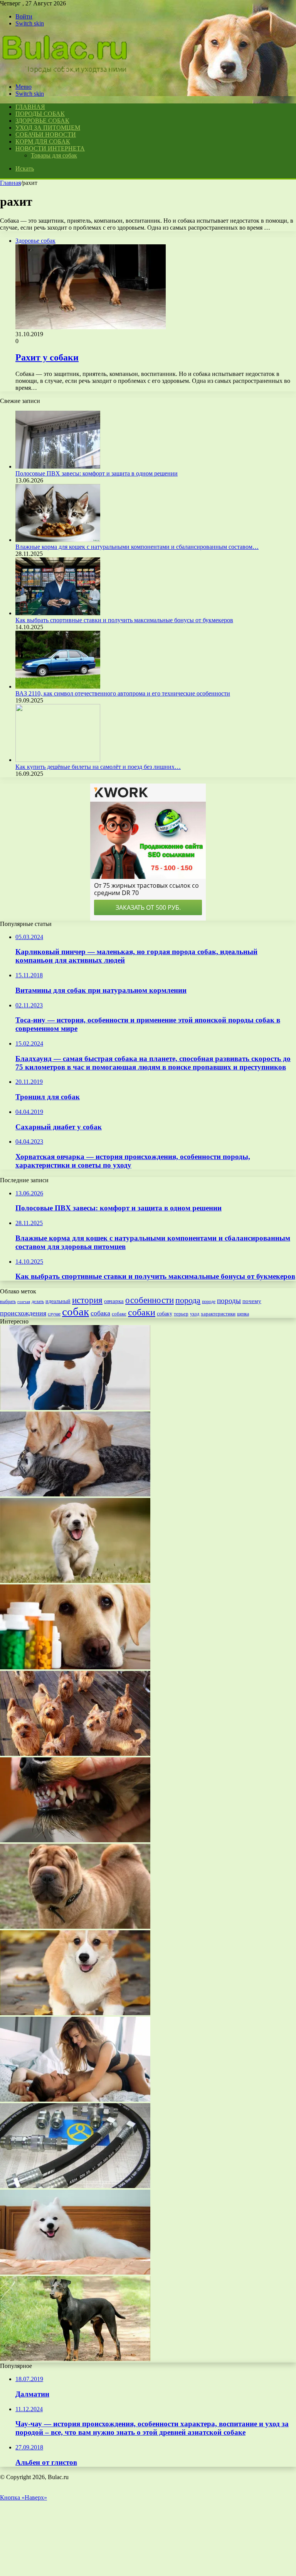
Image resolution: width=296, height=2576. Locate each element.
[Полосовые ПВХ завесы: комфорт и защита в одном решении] (58, 466)
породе (209, 1302)
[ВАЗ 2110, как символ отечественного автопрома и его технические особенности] (58, 686)
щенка (243, 1314)
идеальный (58, 1301)
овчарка (114, 1301)
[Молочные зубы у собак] (75, 1840)
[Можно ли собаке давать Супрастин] (75, 1667)
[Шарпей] (75, 1927)
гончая (24, 1302)
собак (76, 1312)
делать (38, 1302)
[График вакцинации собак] (75, 1581)
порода (188, 1300)
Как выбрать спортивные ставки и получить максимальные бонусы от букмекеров (124, 620)
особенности (150, 1300)
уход (195, 1314)
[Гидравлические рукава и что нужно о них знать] (75, 2186)
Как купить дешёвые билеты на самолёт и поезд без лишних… (98, 767)
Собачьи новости (46, 135)
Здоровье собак (42, 121)
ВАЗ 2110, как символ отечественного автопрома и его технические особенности (123, 693)
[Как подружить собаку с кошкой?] (75, 1494)
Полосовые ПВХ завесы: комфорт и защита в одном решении (97, 473)
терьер (181, 1314)
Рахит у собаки (47, 357)
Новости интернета (50, 148)
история (87, 1300)
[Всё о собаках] (65, 74)
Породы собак (40, 114)
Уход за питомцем (48, 128)
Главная (10, 183)
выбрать (8, 1302)
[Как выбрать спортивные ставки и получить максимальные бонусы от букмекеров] (58, 613)
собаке (119, 1314)
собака (100, 1313)
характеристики (218, 1314)
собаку (165, 1314)
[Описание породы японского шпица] (75, 2272)
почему (252, 1301)
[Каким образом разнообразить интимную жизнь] (75, 2100)
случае (54, 1314)
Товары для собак (54, 155)
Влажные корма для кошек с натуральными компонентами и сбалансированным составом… (137, 547)
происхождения (23, 1313)
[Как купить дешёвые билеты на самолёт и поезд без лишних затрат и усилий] (58, 760)
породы (229, 1301)
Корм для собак (43, 141)
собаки (142, 1312)
